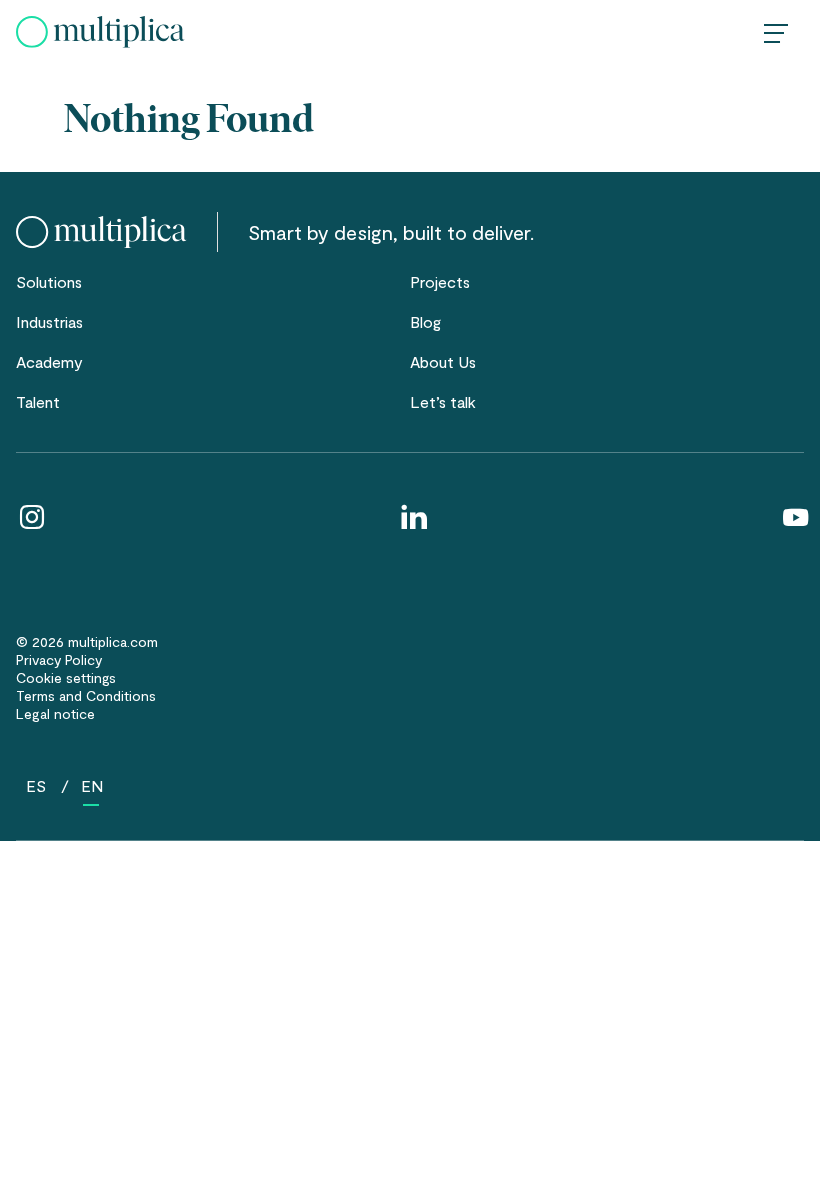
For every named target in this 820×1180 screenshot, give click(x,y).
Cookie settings (66, 677)
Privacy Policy (59, 659)
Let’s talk (443, 401)
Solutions (49, 281)
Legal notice (55, 713)
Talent (38, 401)
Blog (425, 321)
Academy (49, 361)
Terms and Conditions (86, 695)
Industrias (49, 321)
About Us (443, 361)
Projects (440, 281)
